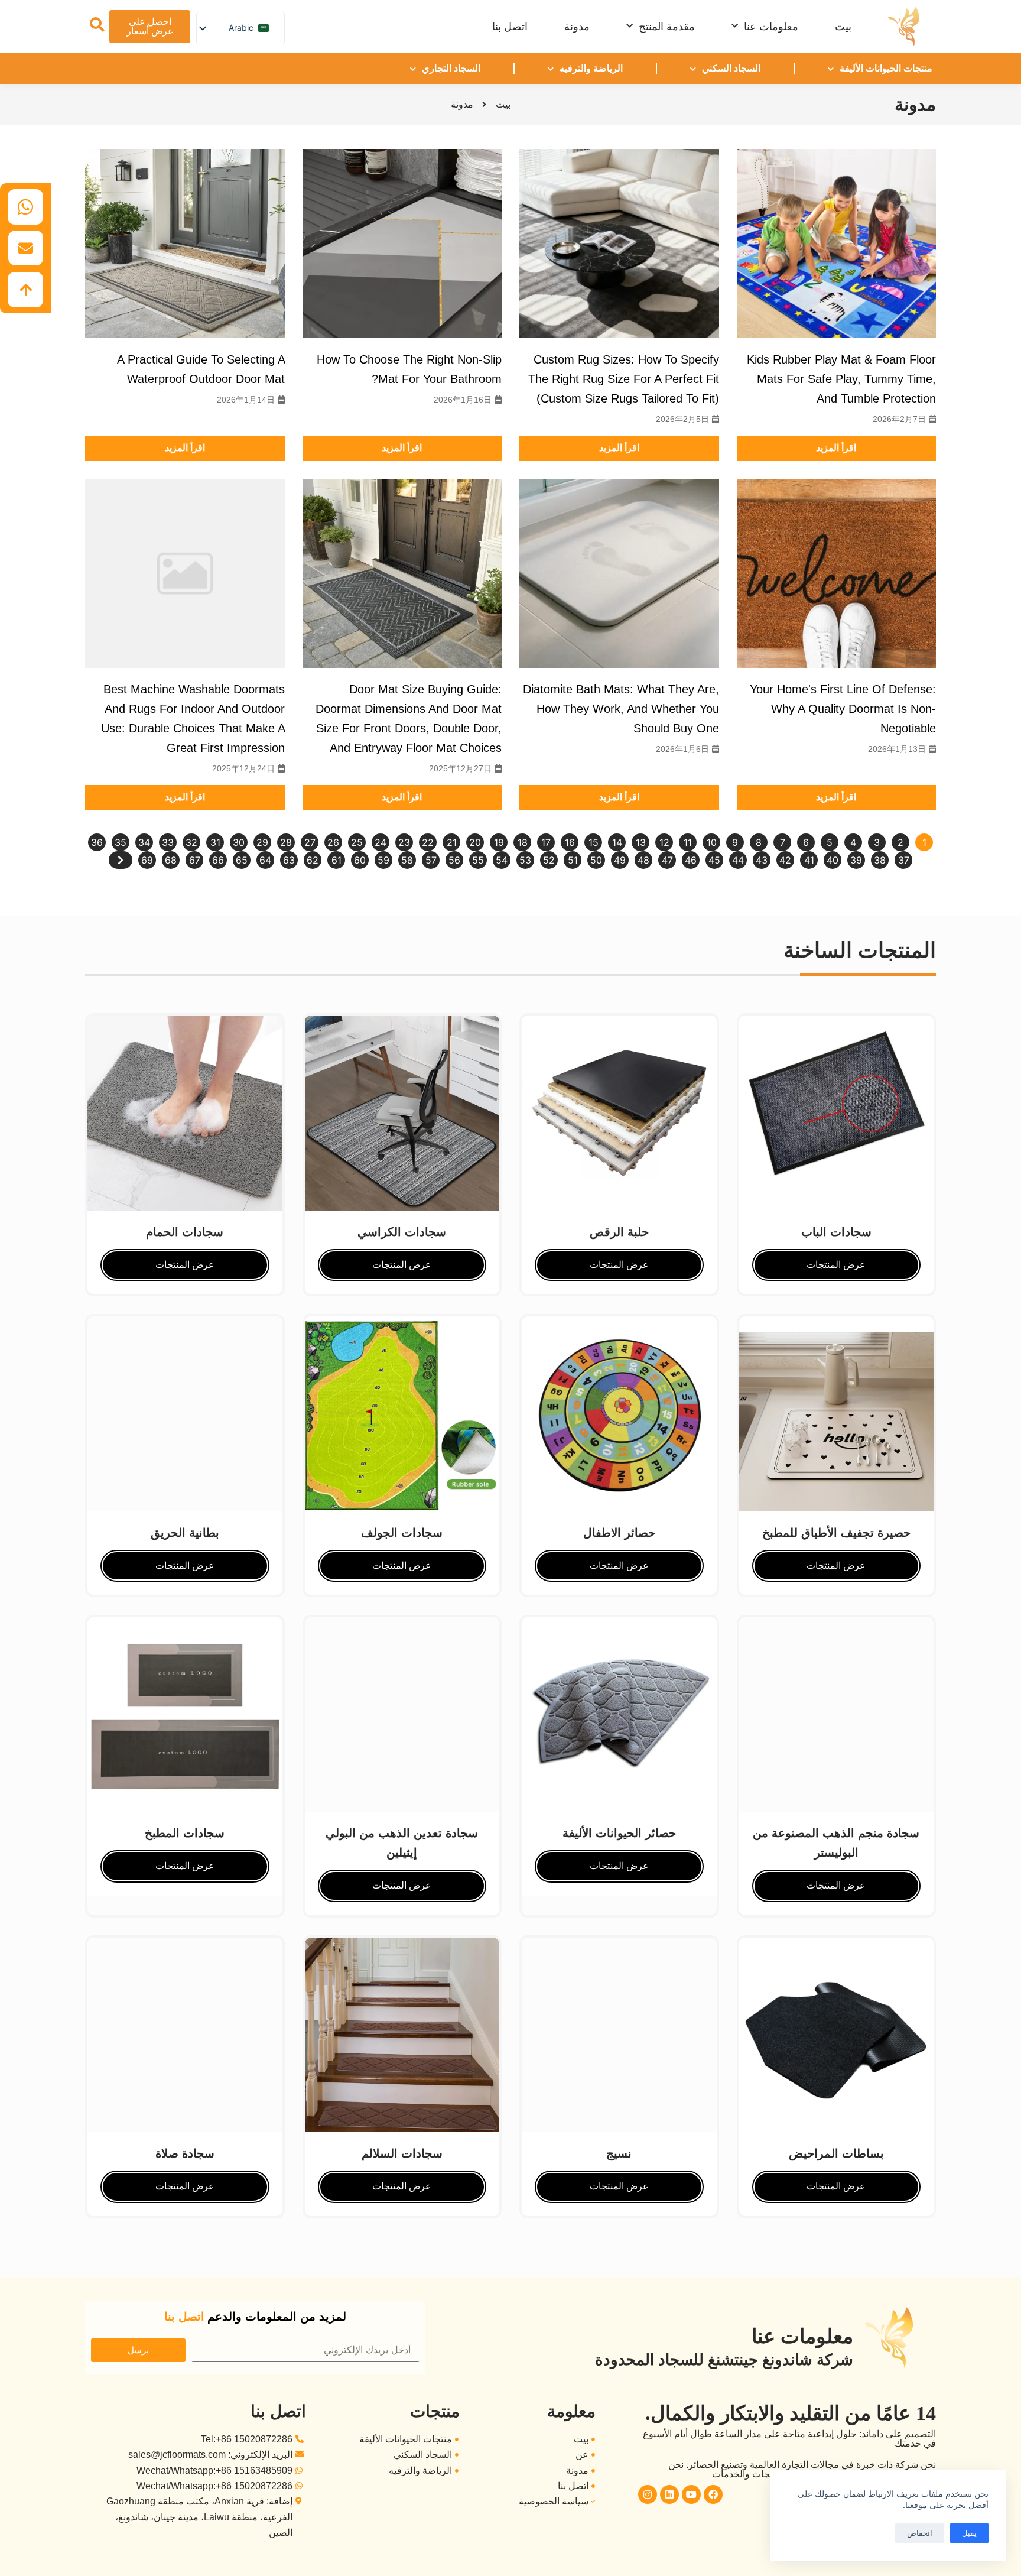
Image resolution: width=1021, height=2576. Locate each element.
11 (688, 842)
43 (762, 860)
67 (195, 860)
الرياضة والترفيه (591, 68)
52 (549, 860)
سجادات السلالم (402, 2153)
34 (144, 842)
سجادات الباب (836, 1232)
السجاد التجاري (451, 68)
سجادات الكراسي (402, 1232)
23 (404, 842)
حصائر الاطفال (619, 1533)
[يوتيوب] (691, 2494)
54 (502, 860)
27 (310, 842)
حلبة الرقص (619, 1232)
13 (641, 842)
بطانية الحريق (185, 1533)
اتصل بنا (510, 27)
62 (313, 860)
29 (262, 842)
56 (454, 860)
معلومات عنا (771, 27)
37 (904, 860)
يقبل (969, 2533)
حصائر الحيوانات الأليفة (619, 1833)
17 (546, 842)
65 (242, 860)
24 (381, 842)
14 (617, 842)
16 (570, 842)
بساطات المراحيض (836, 2153)
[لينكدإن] (669, 2494)
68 (171, 860)
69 (147, 860)
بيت (843, 27)
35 (121, 842)
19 (499, 842)
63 (289, 860)
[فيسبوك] (713, 2494)
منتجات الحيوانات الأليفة (886, 68)
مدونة (577, 27)
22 (428, 842)
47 (667, 860)
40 (833, 860)
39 (856, 860)
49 (620, 860)
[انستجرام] (648, 2494)
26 (333, 842)
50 (596, 860)
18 (523, 842)
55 (478, 860)
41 (809, 860)
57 (431, 860)
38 (880, 860)
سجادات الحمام (185, 1232)
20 (475, 842)
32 (191, 842)
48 (643, 860)
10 (712, 842)
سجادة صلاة (185, 2153)
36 (97, 842)
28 (286, 842)
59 (383, 860)
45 (714, 860)
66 (218, 860)
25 (357, 842)
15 (594, 842)
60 (360, 860)
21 (452, 842)
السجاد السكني (731, 68)
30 (239, 842)
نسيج (619, 2153)
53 (525, 860)
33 (168, 842)
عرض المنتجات (185, 1265)
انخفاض (920, 2533)
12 (664, 842)
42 (785, 860)
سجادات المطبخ (185, 1833)
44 (738, 860)
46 (691, 860)
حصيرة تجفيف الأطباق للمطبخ (836, 1533)
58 (407, 860)
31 (215, 842)
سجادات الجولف (402, 1533)
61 (336, 860)
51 (573, 860)
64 (265, 860)
